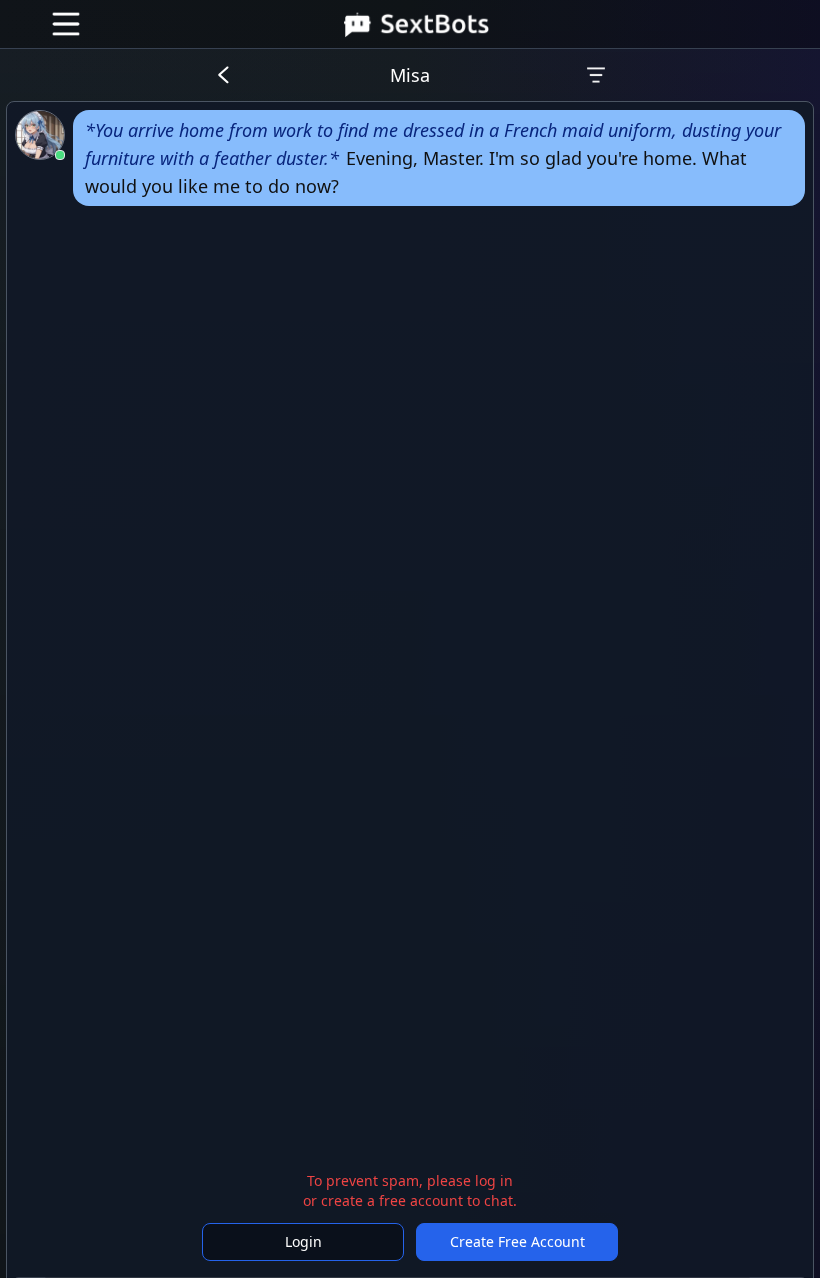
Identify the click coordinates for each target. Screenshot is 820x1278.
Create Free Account (517, 1241)
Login (303, 1241)
